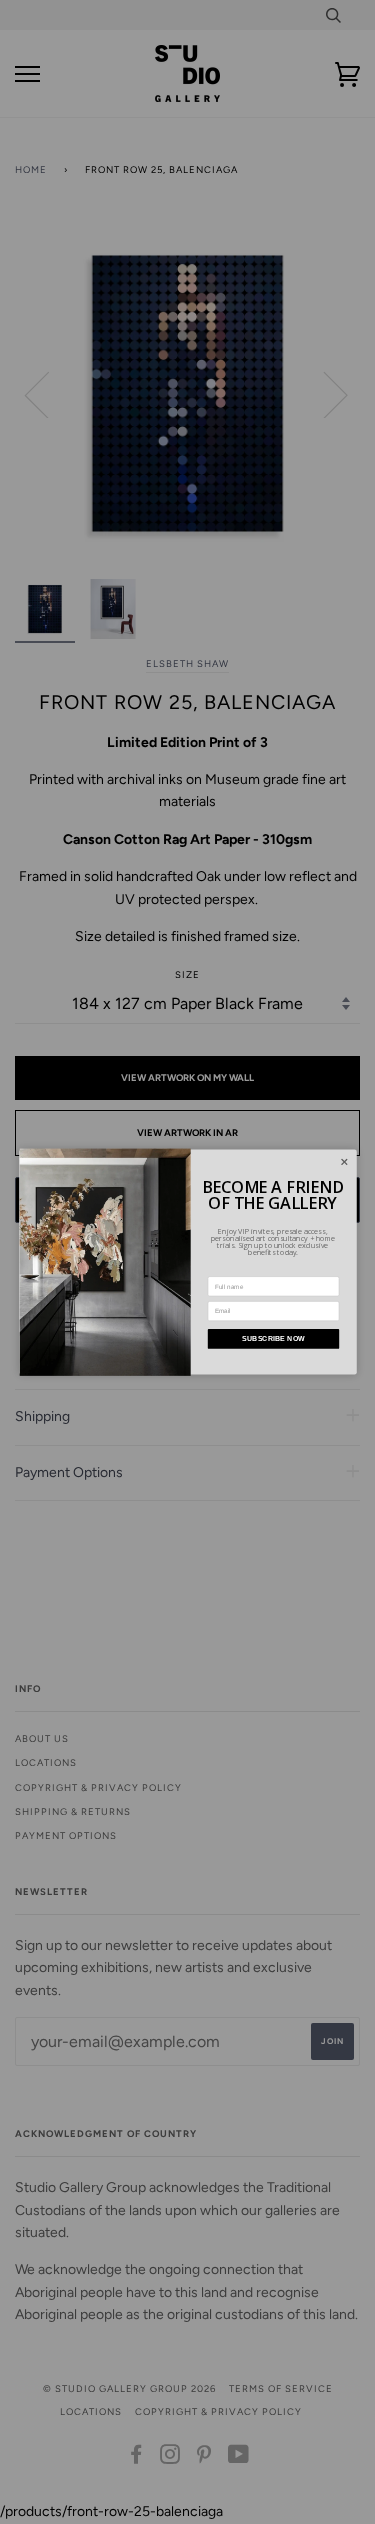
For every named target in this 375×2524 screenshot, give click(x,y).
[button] (344, 1162)
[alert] (188, 1262)
